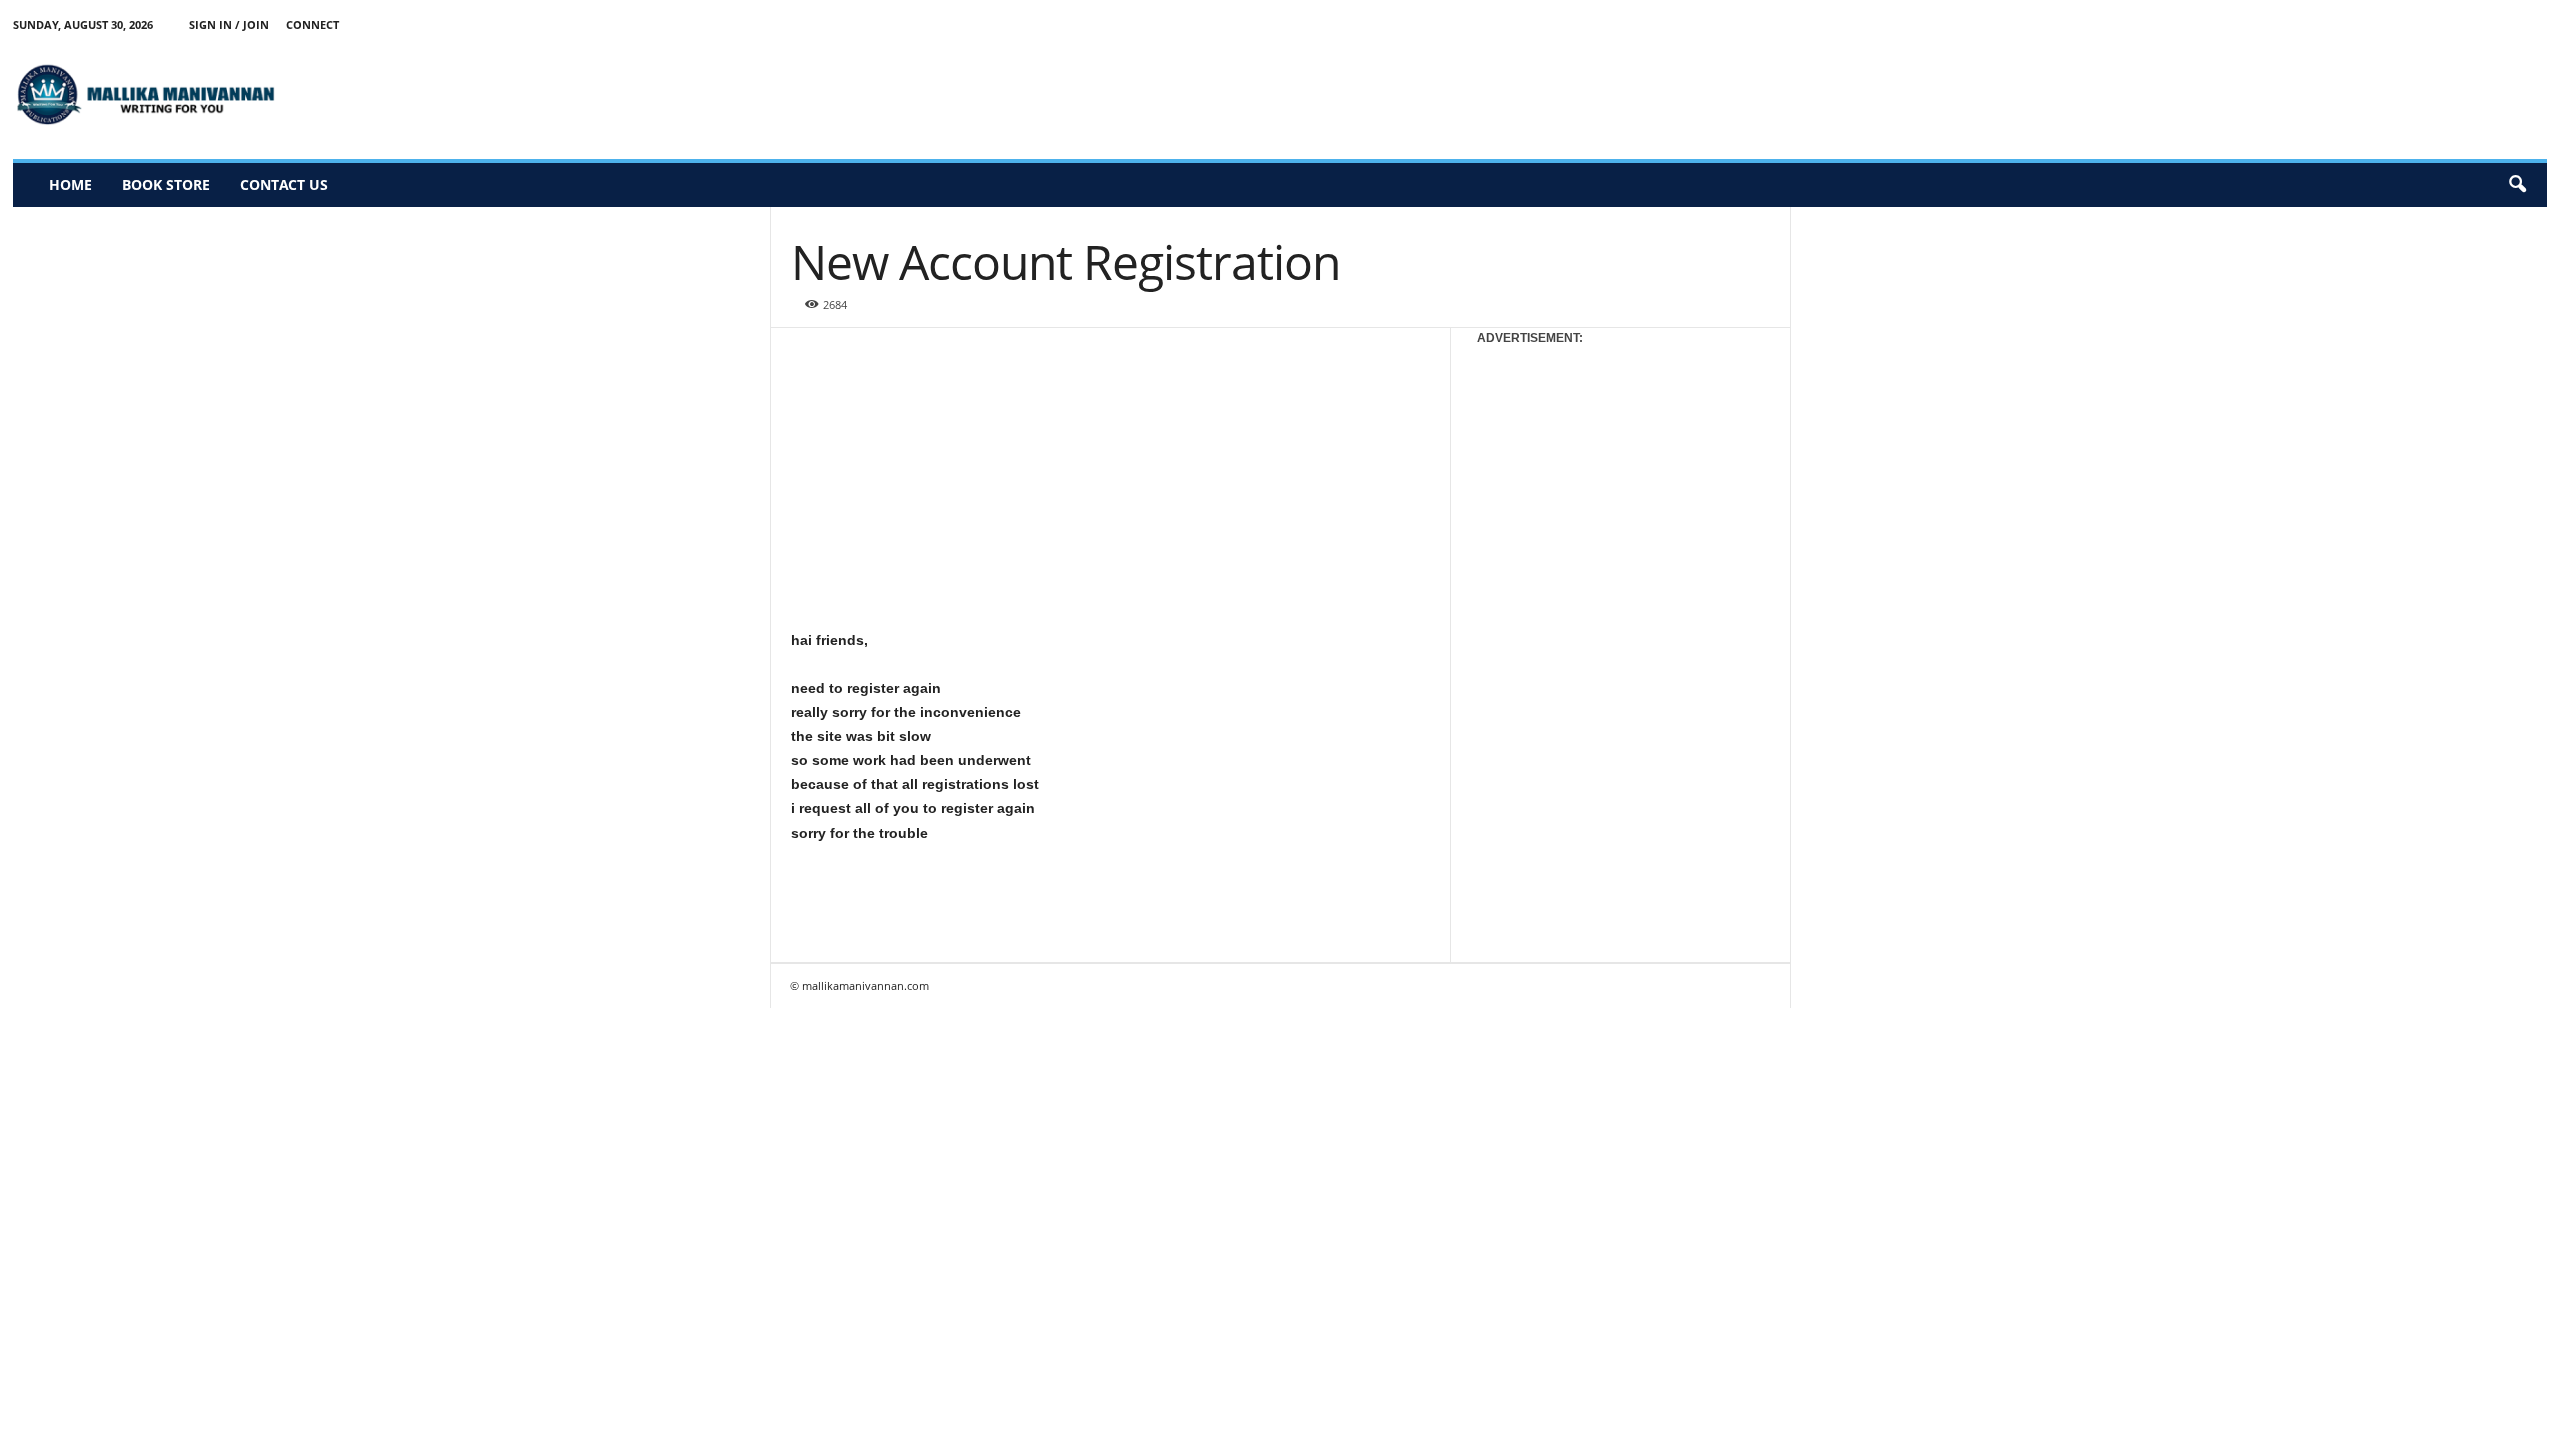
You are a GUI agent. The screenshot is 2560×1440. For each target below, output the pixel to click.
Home (70, 184)
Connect (312, 24)
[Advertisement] (2183, 94)
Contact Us (284, 184)
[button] (2517, 185)
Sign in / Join (229, 24)
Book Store (166, 184)
